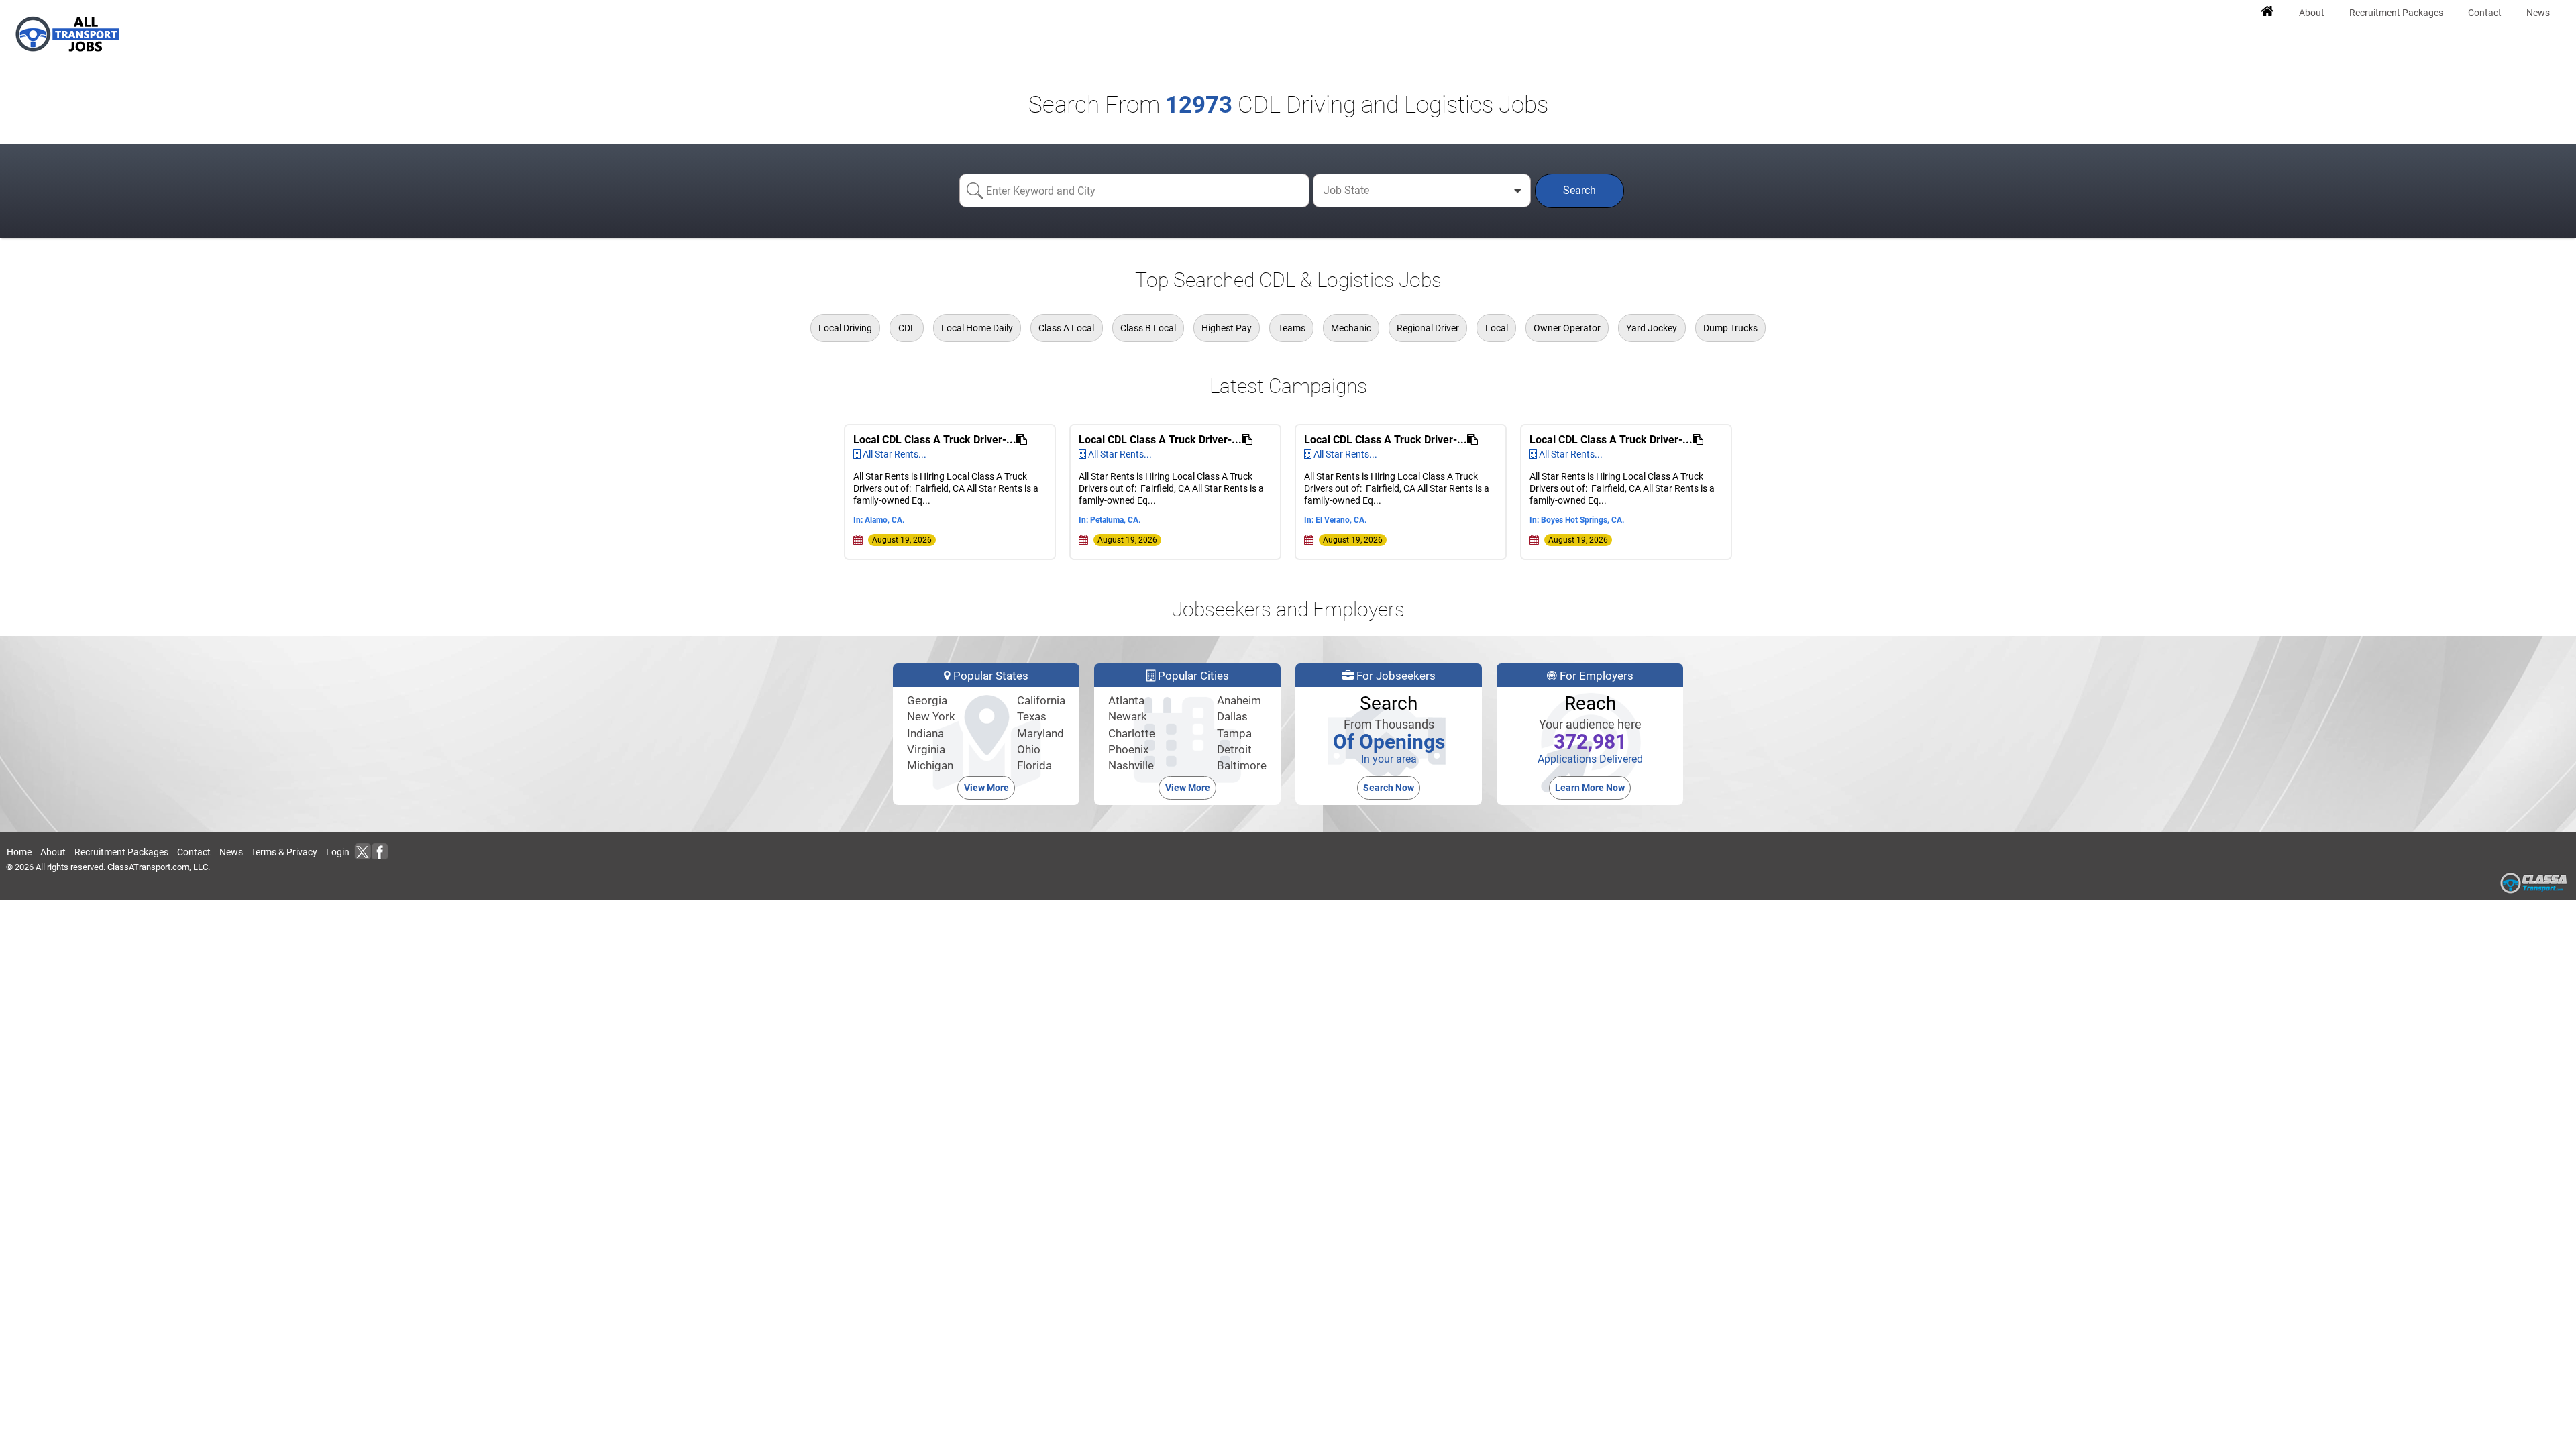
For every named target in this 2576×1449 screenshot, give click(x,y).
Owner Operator (1567, 328)
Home (19, 852)
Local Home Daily (977, 328)
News (231, 852)
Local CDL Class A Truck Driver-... (935, 440)
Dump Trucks (1730, 328)
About (53, 852)
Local (1497, 328)
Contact (194, 852)
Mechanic (1351, 328)
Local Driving (845, 328)
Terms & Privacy (284, 852)
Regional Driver (1428, 328)
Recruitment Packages (121, 852)
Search (1579, 190)
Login (338, 852)
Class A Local (1066, 328)
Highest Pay (1227, 328)
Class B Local (1148, 328)
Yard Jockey (1652, 328)
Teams (1292, 328)
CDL (907, 328)
